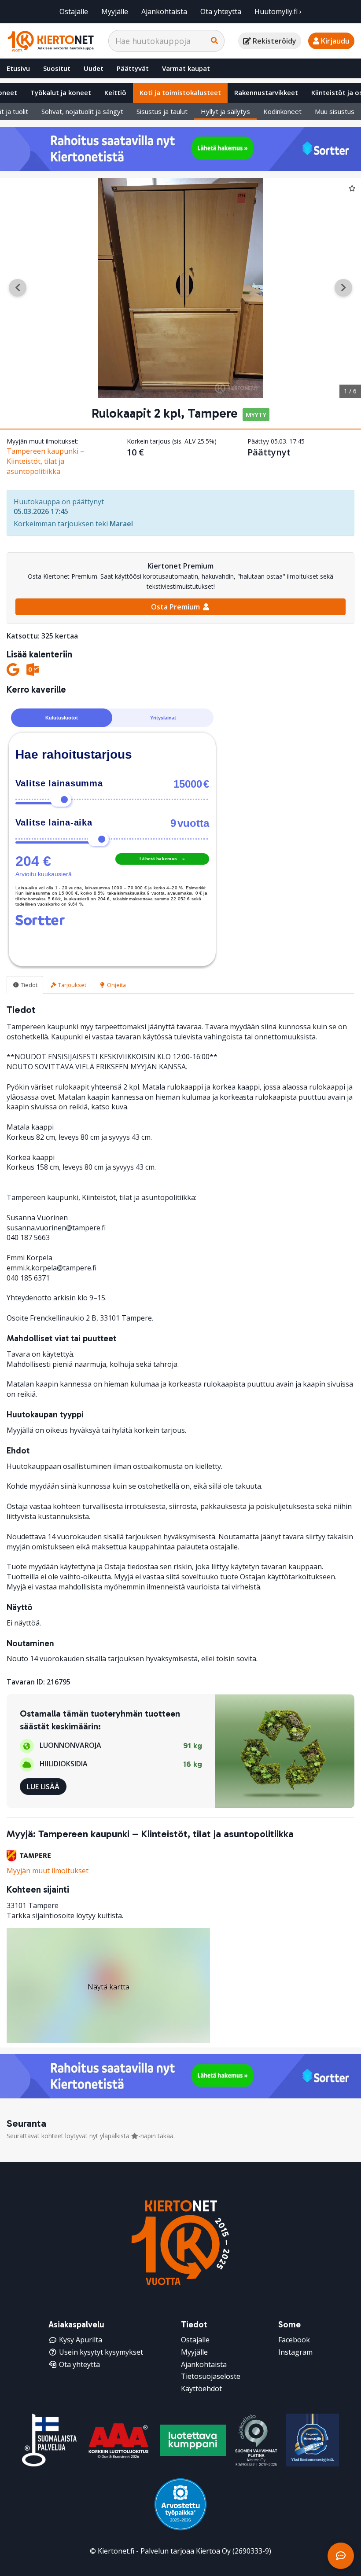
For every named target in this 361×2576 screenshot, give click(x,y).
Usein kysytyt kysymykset (101, 2352)
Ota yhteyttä (221, 11)
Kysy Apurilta (81, 2340)
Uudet (94, 68)
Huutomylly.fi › (278, 11)
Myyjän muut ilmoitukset (48, 1871)
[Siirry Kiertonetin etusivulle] (51, 41)
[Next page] (343, 288)
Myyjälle (115, 11)
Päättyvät (133, 68)
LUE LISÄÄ (43, 1787)
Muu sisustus (335, 111)
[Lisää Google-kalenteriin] (13, 670)
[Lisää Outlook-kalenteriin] (33, 670)
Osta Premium (176, 607)
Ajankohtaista (164, 11)
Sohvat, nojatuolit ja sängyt (82, 111)
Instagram (295, 2352)
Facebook (294, 2340)
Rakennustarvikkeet (266, 92)
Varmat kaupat (186, 68)
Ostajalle (74, 11)
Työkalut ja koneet (61, 92)
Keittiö (115, 92)
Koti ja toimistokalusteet (180, 92)
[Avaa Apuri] (341, 2556)
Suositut (57, 68)
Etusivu (18, 68)
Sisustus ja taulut (162, 111)
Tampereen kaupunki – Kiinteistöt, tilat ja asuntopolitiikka (45, 461)
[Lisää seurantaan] (352, 188)
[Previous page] (18, 288)
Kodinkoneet (282, 111)
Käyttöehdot (201, 2389)
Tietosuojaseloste (211, 2376)
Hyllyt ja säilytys (225, 111)
